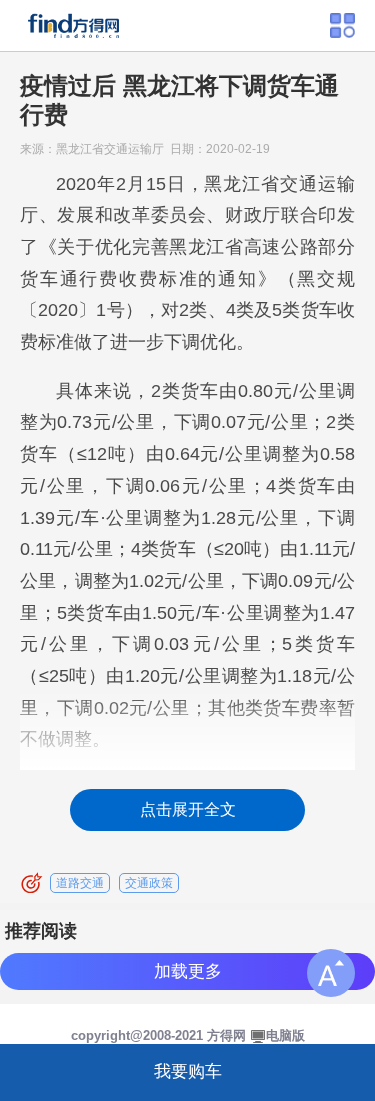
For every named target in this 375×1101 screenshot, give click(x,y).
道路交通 (80, 883)
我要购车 (188, 1071)
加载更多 (188, 971)
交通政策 (149, 883)
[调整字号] (331, 973)
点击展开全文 (188, 809)
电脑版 (285, 1035)
